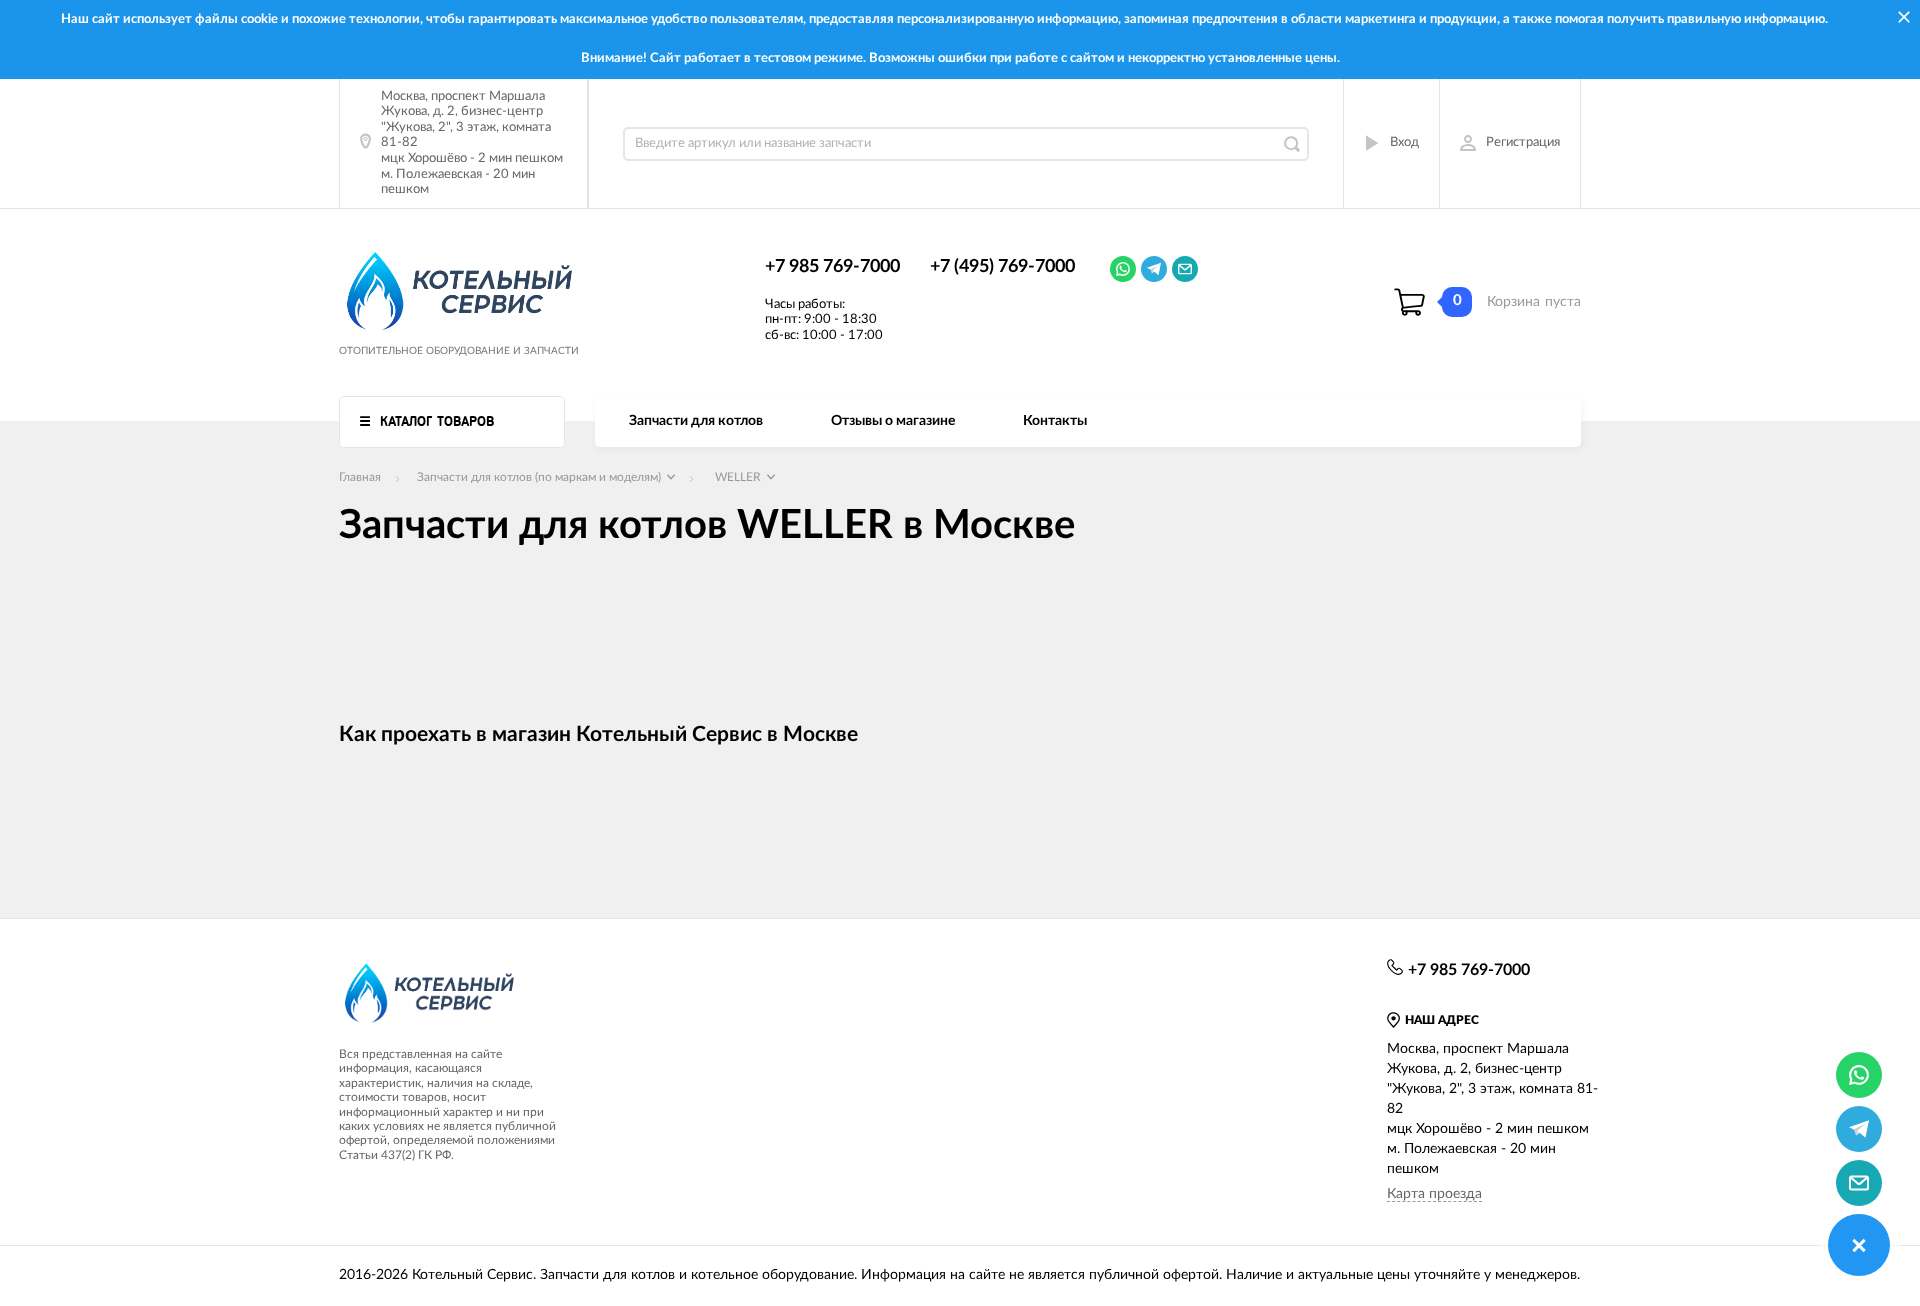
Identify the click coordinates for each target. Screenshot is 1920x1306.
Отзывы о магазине (893, 421)
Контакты (1055, 421)
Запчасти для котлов (696, 421)
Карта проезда (1434, 1194)
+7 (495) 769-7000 (1002, 267)
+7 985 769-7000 (832, 267)
